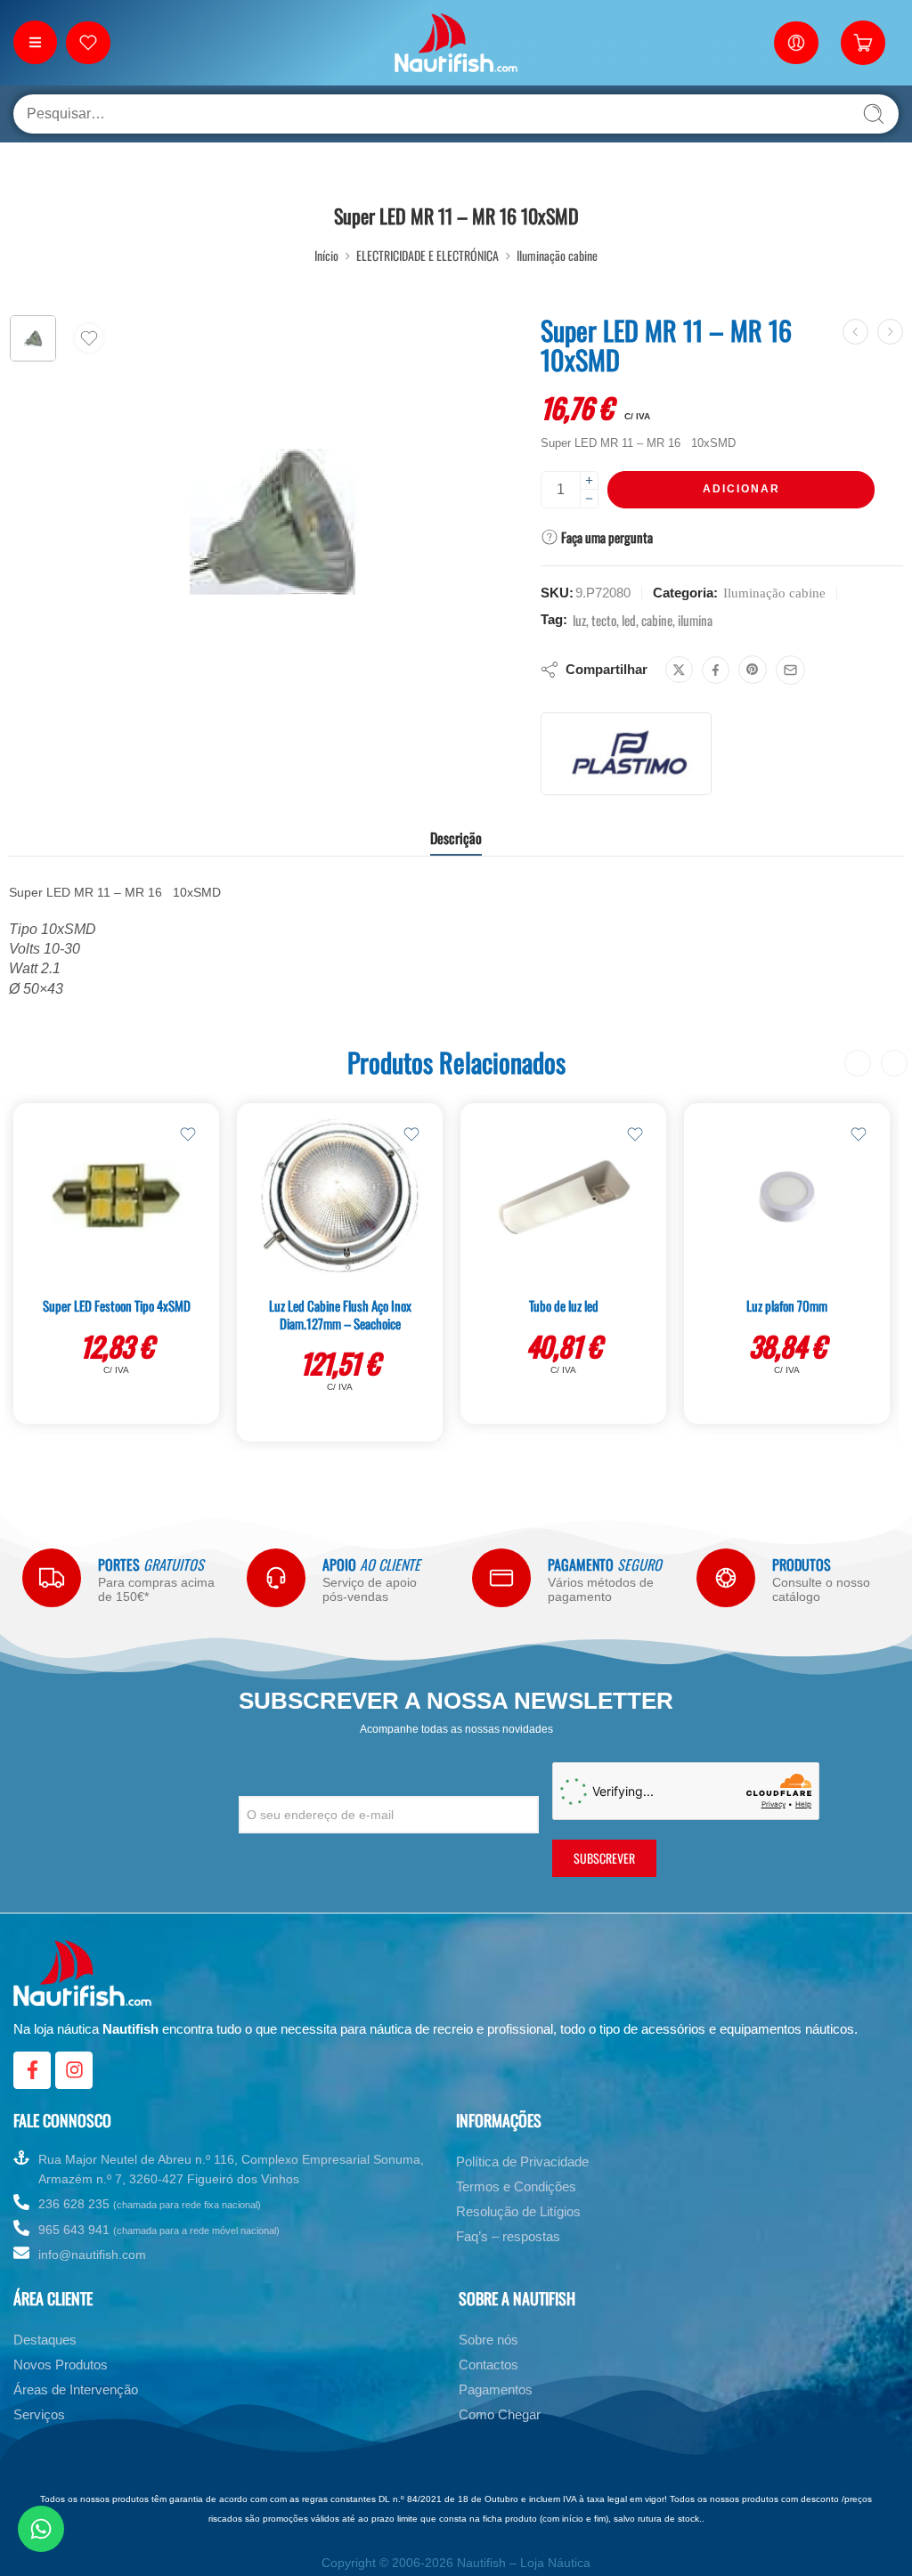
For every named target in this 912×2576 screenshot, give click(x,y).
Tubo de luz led (564, 1305)
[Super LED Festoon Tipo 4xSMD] (116, 1197)
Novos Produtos (61, 2365)
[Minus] (589, 499)
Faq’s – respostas (508, 2236)
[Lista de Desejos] (89, 338)
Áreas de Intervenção (76, 2389)
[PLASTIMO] (626, 754)
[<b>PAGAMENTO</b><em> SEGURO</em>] (501, 1578)
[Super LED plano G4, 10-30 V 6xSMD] (855, 332)
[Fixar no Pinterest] (753, 670)
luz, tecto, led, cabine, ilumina (643, 620)
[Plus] (589, 480)
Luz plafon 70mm (787, 1305)
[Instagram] (74, 2070)
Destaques (45, 2340)
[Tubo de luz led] (563, 1197)
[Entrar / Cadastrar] (796, 43)
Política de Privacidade (522, 2162)
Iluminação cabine (557, 255)
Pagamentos (496, 2389)
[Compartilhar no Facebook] (716, 670)
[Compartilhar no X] (679, 670)
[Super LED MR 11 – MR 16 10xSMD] (33, 338)
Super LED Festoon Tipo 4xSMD (117, 1305)
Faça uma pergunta (606, 537)
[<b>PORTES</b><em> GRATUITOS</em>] (52, 1578)
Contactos (489, 2365)
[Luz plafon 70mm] (787, 1197)
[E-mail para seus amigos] (790, 670)
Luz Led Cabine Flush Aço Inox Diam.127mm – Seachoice (340, 1314)
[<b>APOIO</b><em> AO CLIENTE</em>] (276, 1578)
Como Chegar (500, 2414)
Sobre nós (489, 2340)
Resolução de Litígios (518, 2211)
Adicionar (741, 489)
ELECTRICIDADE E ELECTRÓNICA (427, 255)
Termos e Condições (516, 2186)
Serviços (39, 2414)
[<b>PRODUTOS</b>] (726, 1578)
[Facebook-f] (32, 2070)
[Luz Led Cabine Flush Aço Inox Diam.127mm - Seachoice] (340, 1197)
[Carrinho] (863, 43)
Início (326, 255)
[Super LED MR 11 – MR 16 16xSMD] (890, 332)
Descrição (456, 838)
